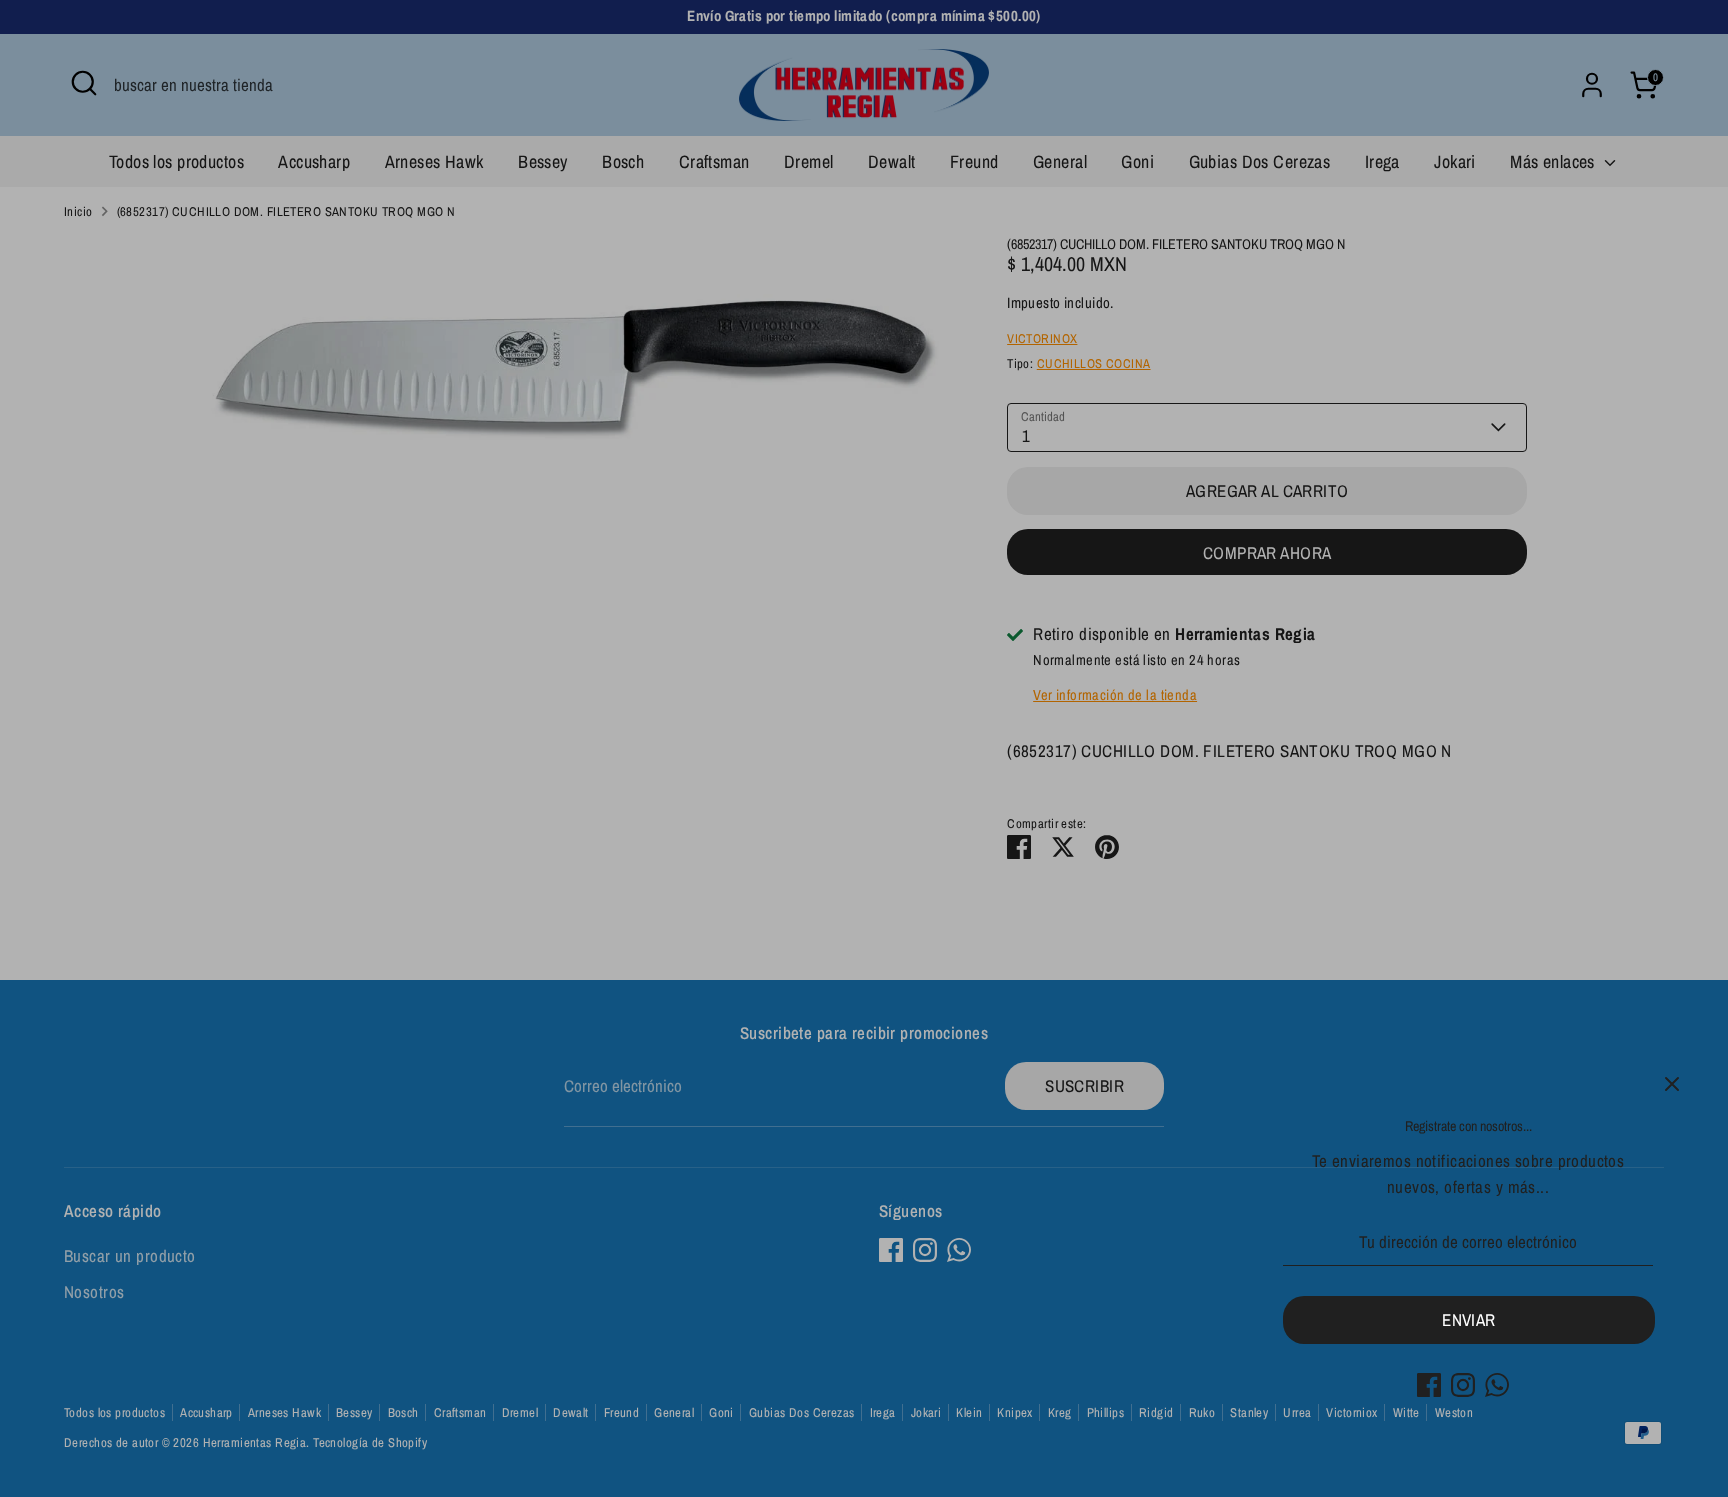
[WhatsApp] (1497, 1385)
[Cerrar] (1672, 1084)
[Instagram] (1463, 1385)
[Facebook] (1429, 1385)
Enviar (1469, 1319)
